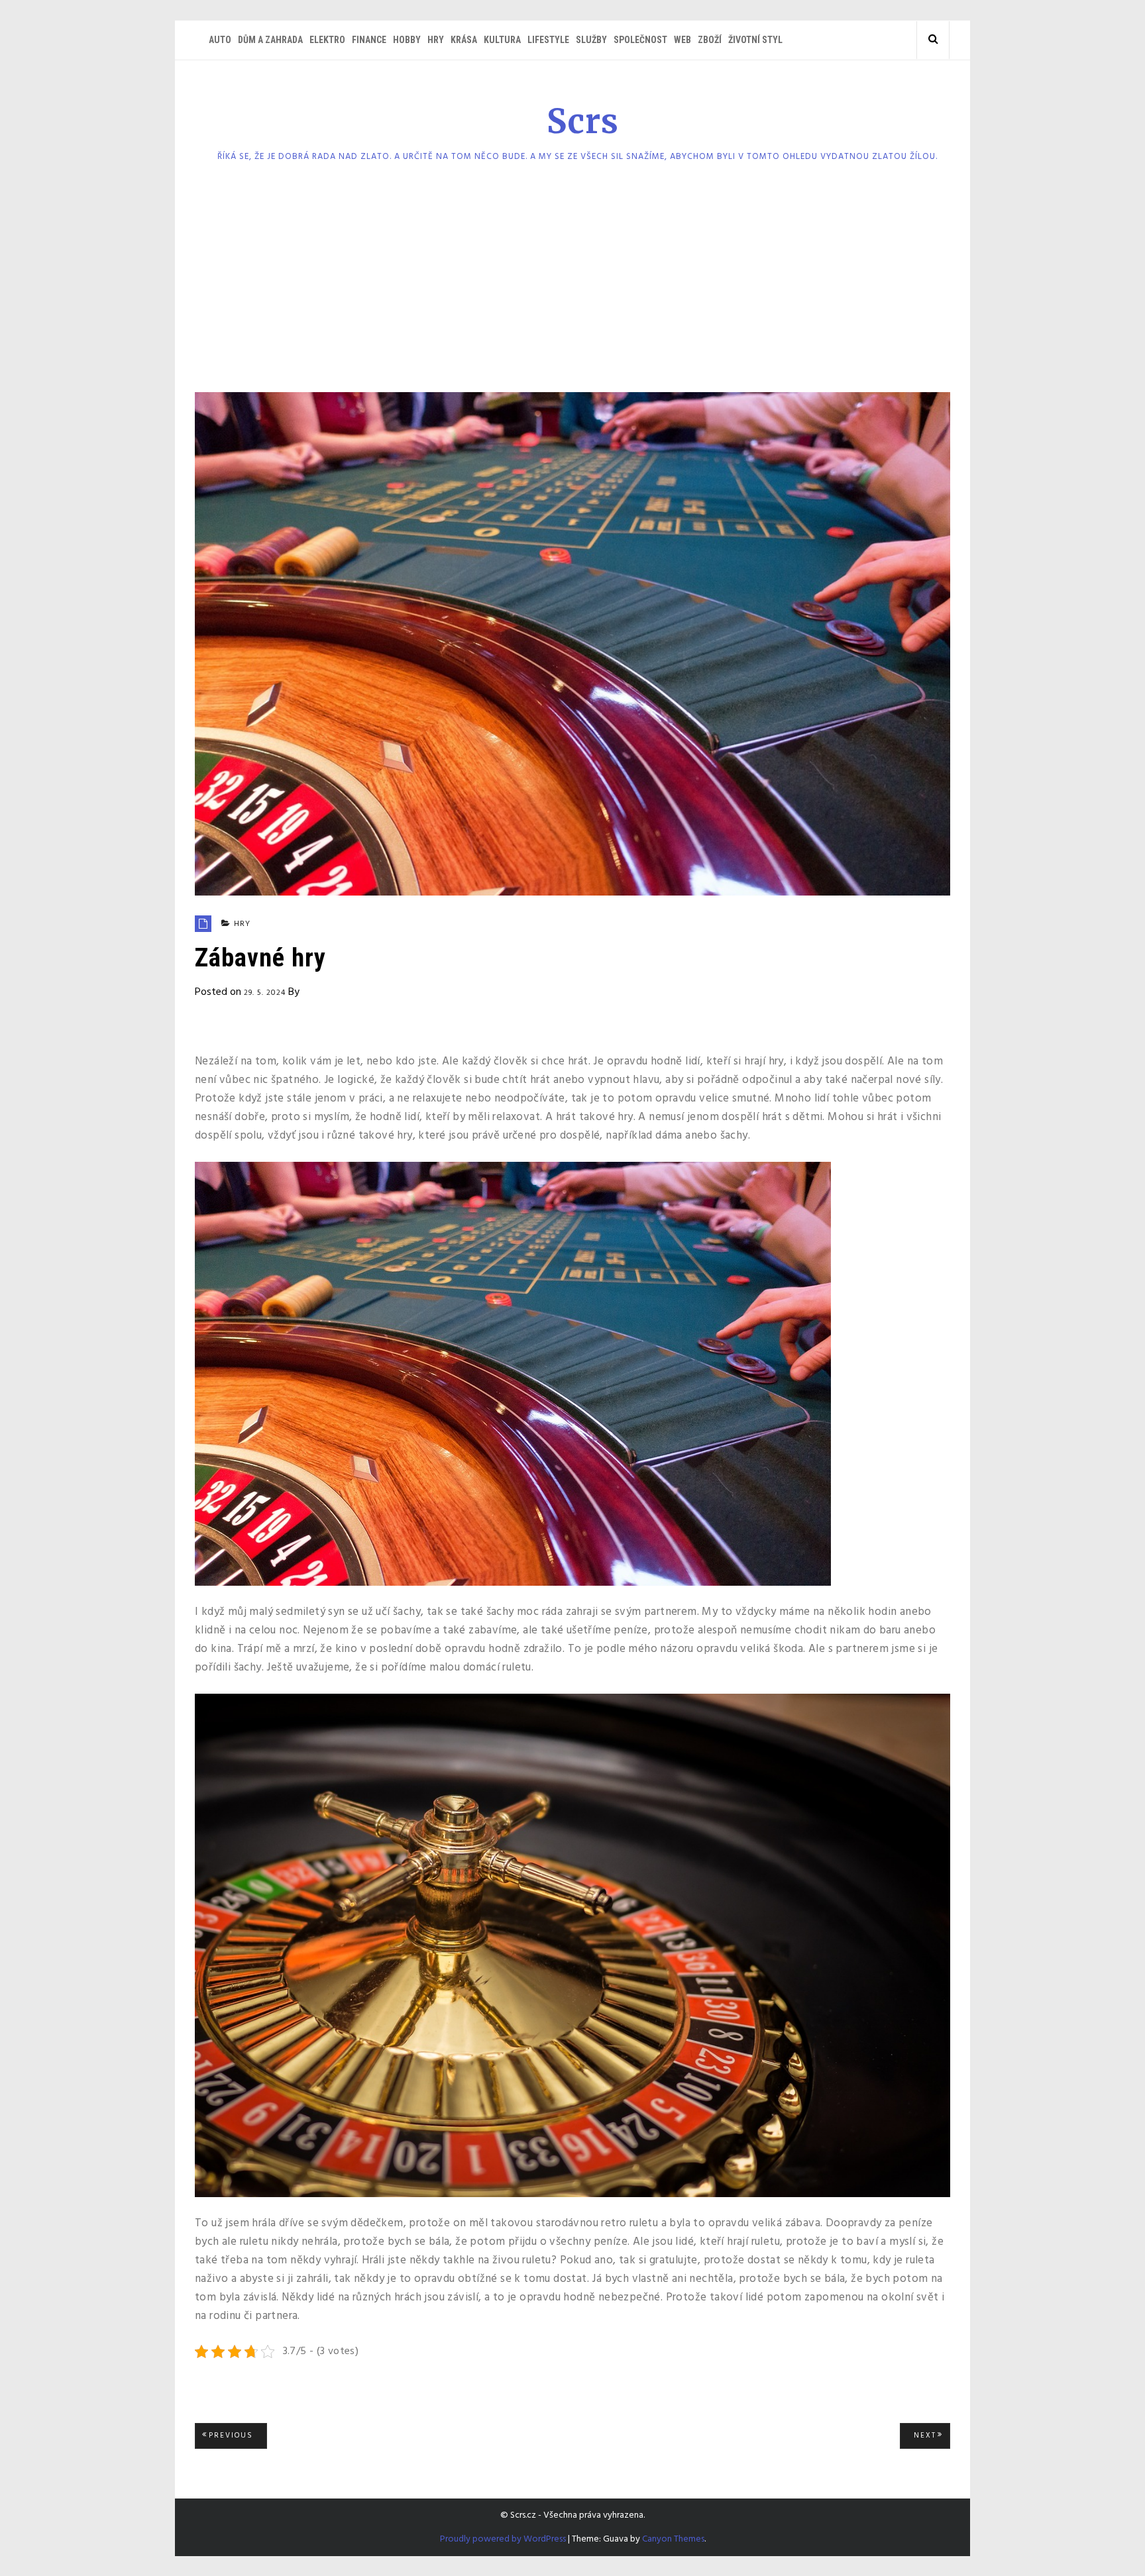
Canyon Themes (673, 2539)
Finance (369, 40)
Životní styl (755, 40)
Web (682, 40)
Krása (464, 40)
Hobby (407, 40)
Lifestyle (548, 40)
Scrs (583, 122)
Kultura (502, 40)
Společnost (640, 40)
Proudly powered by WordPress (503, 2539)
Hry (436, 40)
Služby (591, 40)
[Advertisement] (572, 283)
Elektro (327, 40)
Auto (220, 40)
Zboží (710, 40)
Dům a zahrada (270, 40)
